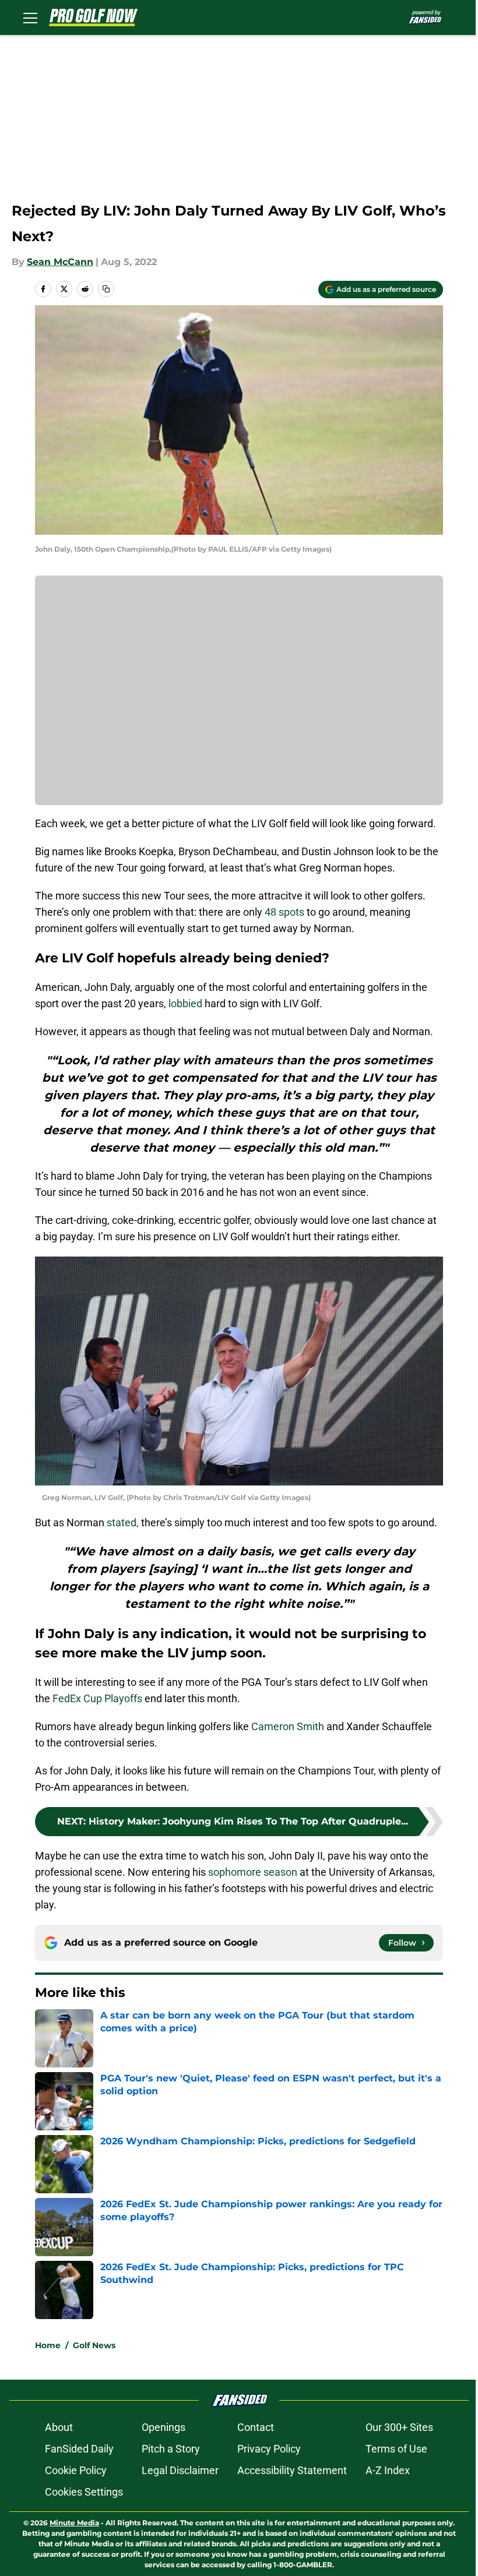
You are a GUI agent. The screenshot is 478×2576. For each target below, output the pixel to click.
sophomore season (253, 1872)
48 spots (284, 912)
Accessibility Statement (292, 2470)
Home (48, 2345)
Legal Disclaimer (180, 2470)
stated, (122, 1522)
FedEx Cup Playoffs (97, 1698)
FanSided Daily (79, 2449)
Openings (164, 2427)
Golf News (94, 2345)
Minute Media (74, 2523)
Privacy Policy (269, 2449)
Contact (256, 2427)
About (59, 2427)
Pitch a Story (171, 2449)
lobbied (184, 1003)
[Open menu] (30, 17)
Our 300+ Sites (399, 2427)
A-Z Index (388, 2470)
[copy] (106, 289)
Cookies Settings (84, 2492)
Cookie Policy (76, 2470)
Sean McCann (60, 262)
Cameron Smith (288, 1726)
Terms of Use (396, 2449)
